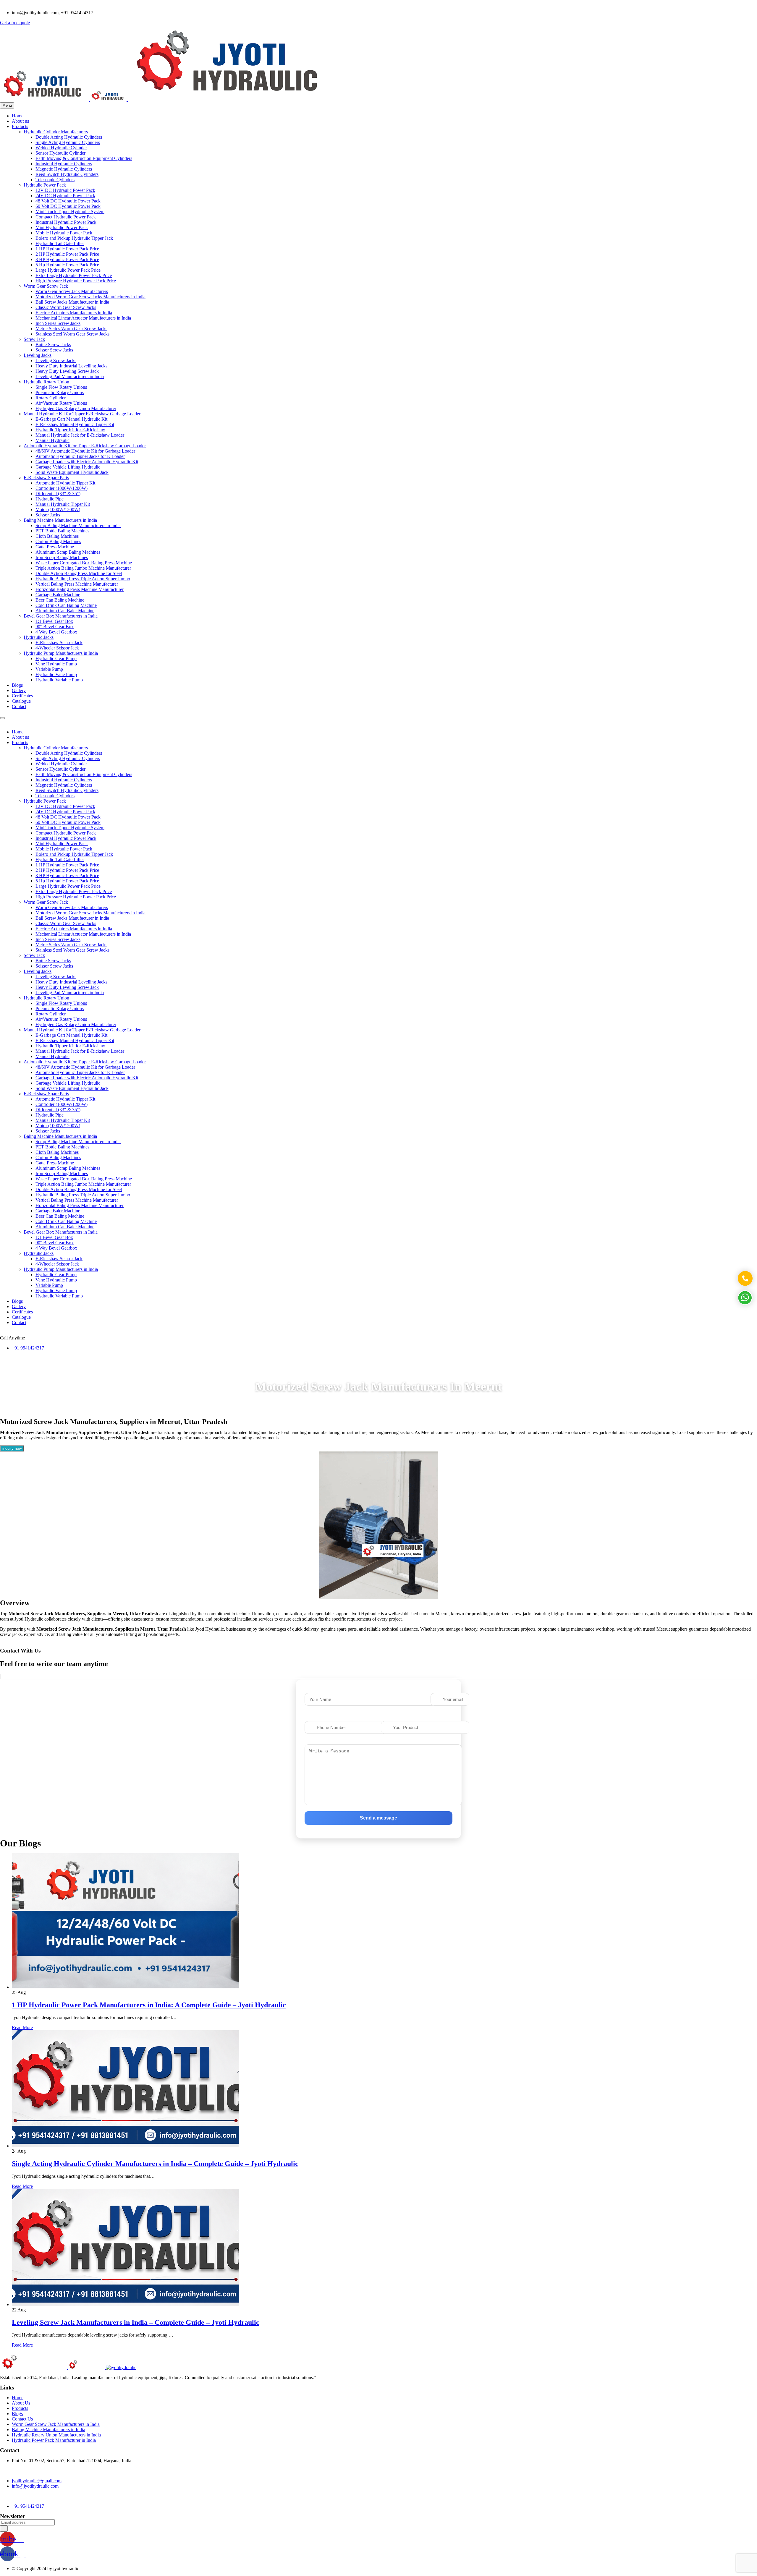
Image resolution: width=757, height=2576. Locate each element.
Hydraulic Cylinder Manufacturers (56, 132)
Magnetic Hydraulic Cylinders (64, 169)
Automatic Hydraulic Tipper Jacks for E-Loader (80, 456)
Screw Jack (34, 339)
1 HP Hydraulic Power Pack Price (67, 249)
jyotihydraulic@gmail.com (37, 2481)
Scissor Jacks (48, 515)
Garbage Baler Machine (58, 595)
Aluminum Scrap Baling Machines (68, 552)
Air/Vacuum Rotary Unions (61, 403)
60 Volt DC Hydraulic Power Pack (68, 206)
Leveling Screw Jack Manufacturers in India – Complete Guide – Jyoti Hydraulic (136, 2322)
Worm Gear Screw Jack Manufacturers (72, 291)
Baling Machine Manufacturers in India (60, 520)
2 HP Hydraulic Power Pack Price (67, 254)
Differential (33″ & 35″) (58, 494)
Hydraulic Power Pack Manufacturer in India (54, 2440)
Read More (22, 2027)
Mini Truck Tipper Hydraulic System (70, 212)
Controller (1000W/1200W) (62, 488)
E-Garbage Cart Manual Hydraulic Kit (71, 419)
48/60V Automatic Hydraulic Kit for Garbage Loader (85, 451)
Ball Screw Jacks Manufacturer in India (72, 302)
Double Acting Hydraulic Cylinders (69, 137)
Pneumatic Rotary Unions (60, 392)
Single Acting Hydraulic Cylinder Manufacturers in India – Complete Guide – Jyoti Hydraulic (155, 2164)
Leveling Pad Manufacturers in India (70, 376)
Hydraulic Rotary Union (46, 382)
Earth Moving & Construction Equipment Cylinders (84, 158)
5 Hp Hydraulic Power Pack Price (67, 265)
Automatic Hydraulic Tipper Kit (65, 483)
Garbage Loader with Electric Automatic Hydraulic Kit (87, 462)
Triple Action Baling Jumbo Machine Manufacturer (83, 568)
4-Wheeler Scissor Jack (57, 648)
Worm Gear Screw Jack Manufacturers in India (56, 2424)
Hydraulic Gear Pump (56, 658)
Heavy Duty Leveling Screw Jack (67, 371)
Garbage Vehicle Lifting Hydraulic (68, 467)
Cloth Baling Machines (57, 536)
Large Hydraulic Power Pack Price (68, 270)
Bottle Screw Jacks (53, 345)
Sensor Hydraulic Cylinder (60, 153)
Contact (19, 706)
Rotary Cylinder (51, 398)
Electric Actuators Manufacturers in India (74, 313)
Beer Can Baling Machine (60, 600)
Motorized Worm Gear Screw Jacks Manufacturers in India (90, 297)
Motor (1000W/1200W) (58, 509)
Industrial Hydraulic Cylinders (64, 164)
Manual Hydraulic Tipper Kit (63, 504)
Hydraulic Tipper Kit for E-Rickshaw (70, 430)
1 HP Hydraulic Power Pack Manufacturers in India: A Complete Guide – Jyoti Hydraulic (149, 2005)
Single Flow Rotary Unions (61, 387)
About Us (21, 2403)
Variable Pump (49, 669)
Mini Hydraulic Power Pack (62, 227)
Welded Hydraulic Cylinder (61, 148)
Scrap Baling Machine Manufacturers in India (78, 525)
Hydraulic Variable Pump (59, 680)
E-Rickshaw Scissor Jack (59, 643)
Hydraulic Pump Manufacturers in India (61, 653)
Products (20, 126)
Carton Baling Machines (58, 541)
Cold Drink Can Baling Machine (66, 605)
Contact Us (22, 2419)
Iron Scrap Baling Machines (62, 557)
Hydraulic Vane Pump (56, 674)
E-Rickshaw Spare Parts (46, 478)
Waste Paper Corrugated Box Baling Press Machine (84, 563)
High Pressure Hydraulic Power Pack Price (76, 281)
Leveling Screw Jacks (56, 361)
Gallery (19, 690)
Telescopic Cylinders (55, 180)
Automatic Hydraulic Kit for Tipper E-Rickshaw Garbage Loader (85, 446)
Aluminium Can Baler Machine (65, 611)
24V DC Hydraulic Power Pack (65, 196)
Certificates (22, 696)
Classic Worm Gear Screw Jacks (66, 307)
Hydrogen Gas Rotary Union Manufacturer (76, 408)
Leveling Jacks (38, 355)
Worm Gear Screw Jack (46, 286)
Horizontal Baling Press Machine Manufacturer (80, 589)
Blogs (17, 685)
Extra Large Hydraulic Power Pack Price (74, 275)
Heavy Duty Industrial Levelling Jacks (71, 366)
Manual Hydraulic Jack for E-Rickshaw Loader (80, 435)
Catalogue (21, 701)
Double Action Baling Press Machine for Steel (79, 573)
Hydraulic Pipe (50, 499)
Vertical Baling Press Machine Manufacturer (77, 584)
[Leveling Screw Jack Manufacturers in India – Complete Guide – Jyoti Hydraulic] (125, 2304)
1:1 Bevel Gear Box (54, 621)
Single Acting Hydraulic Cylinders (68, 142)
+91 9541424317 (28, 1348)
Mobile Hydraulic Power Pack (64, 233)
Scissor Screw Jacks (54, 350)
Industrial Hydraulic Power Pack (66, 222)
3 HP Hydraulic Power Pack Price (67, 259)
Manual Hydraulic (52, 440)
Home (18, 116)
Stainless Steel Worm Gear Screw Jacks (72, 334)
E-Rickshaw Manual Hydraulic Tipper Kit (75, 424)
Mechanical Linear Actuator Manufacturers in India (83, 318)
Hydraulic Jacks (39, 637)
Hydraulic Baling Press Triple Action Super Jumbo (83, 579)
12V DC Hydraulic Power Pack (65, 190)
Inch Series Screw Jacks (58, 323)
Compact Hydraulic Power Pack (66, 217)
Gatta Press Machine (55, 547)
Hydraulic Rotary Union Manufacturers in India (56, 2435)
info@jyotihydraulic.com (35, 2486)
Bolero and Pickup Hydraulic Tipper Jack (74, 238)
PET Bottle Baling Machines (62, 531)
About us (20, 121)
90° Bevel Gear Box (55, 627)
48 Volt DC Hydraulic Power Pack (68, 201)
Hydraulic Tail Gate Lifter (60, 243)
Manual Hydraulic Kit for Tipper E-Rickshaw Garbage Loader (82, 414)
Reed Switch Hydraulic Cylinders (67, 174)
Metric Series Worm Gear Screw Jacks (71, 329)
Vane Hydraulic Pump (56, 664)
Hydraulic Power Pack (45, 185)
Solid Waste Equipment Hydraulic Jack (72, 472)
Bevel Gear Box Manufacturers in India (61, 616)
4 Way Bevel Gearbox (56, 632)
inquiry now (12, 1448)
